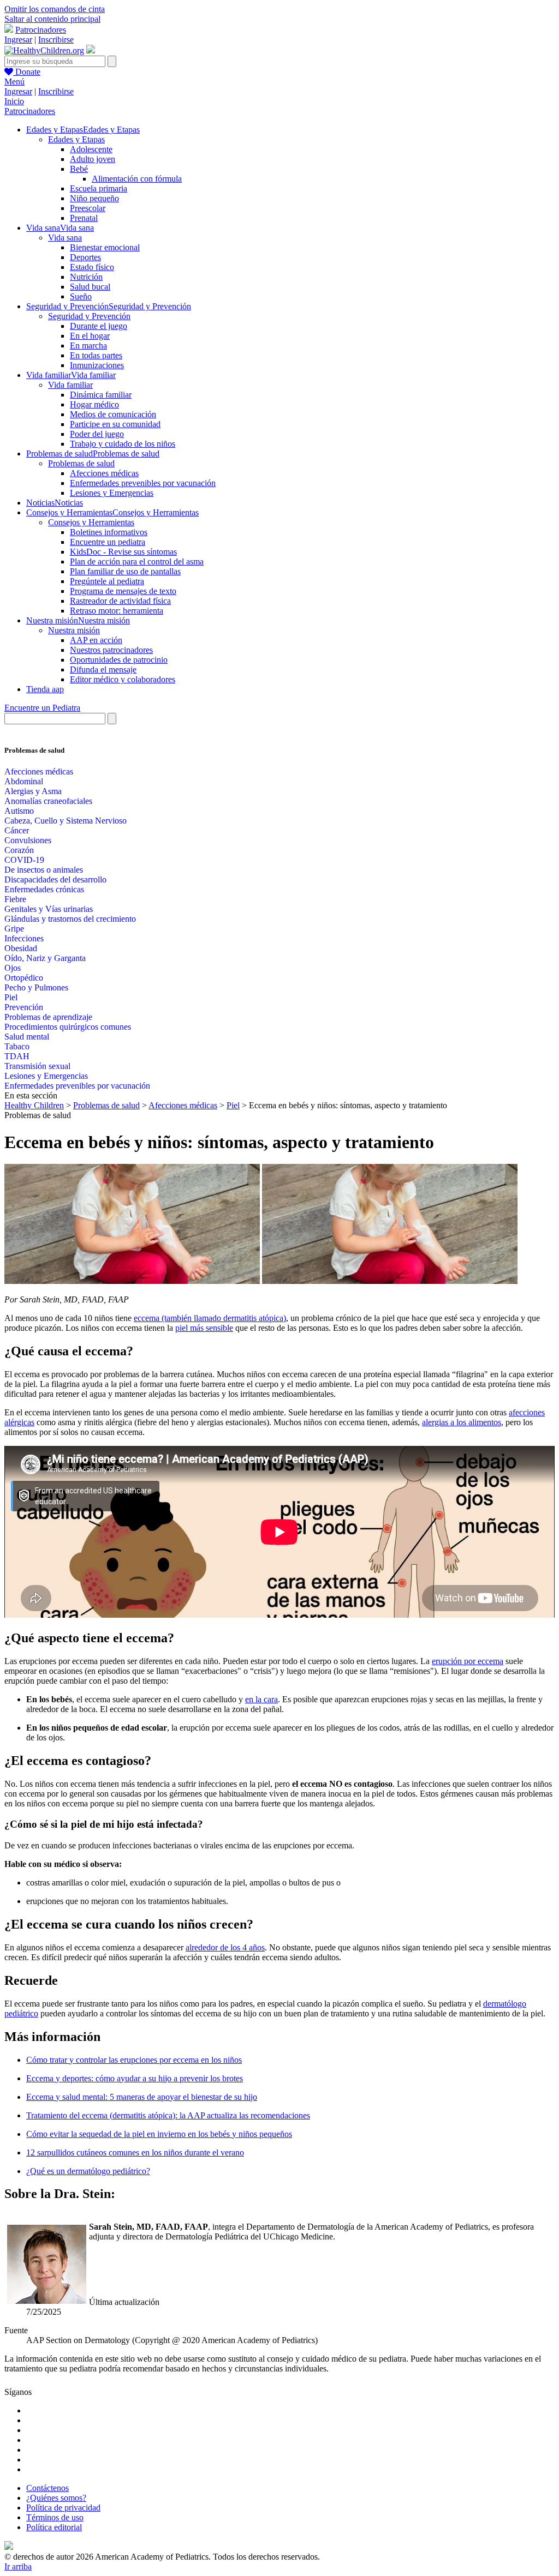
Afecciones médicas (104, 473)
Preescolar (88, 208)
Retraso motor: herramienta (117, 611)
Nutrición (86, 277)
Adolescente (91, 149)
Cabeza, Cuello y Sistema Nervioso (66, 821)
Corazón (19, 850)
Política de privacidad (63, 2508)
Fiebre (15, 899)
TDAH (17, 1056)
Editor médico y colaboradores (123, 679)
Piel (11, 997)
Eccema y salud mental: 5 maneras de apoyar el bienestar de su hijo (142, 2097)
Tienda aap (45, 689)
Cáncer (17, 830)
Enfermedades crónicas (44, 889)
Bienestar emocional (105, 247)
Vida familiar (70, 385)
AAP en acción (96, 640)
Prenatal (84, 218)
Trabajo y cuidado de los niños (123, 444)
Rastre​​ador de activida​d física (120, 601)
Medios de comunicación (113, 414)
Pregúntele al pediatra (107, 581)
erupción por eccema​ (468, 1661)
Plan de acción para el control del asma (137, 562)
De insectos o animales (44, 870)
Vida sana (65, 238)
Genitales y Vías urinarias (49, 909)
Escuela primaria (99, 188)
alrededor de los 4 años (225, 1947)
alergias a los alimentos (462, 1422)
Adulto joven (93, 159)
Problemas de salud (81, 463)
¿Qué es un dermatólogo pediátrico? (88, 2171)
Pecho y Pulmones (36, 987)
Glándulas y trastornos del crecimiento (70, 919)
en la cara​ (261, 1699)
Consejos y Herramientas (91, 522)
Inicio (14, 101)
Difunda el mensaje (103, 669)
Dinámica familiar (101, 395)
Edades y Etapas (76, 139)
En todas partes (96, 355)
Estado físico (92, 267)
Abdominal (24, 781)
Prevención (24, 1007)
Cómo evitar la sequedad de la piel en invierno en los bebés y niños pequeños (159, 2134)
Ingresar (18, 40)
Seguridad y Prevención (89, 316)
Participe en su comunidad (115, 424)
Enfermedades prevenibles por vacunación (143, 483)
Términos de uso (55, 2517)
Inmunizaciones (97, 365)
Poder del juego (97, 434)
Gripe (14, 929)
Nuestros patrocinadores (111, 650)
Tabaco (17, 1046)
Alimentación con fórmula (137, 179)
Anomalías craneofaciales (48, 801)
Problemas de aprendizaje (48, 1017)
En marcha (88, 346)
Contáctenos (47, 2488)
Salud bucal (90, 287)
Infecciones (24, 938)
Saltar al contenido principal (52, 19)
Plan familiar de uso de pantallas (125, 571)
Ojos (13, 968)
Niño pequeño (94, 198)
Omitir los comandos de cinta (55, 9)
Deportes (85, 257)
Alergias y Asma (33, 791)
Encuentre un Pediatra (42, 708)
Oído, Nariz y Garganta (45, 958)
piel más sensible (204, 1328)
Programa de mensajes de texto (123, 591)
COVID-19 (24, 860)
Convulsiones (28, 840)
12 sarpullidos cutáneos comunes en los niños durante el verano (135, 2152)
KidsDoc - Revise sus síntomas (123, 552)
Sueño (81, 296)
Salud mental (27, 1037)
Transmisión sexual (37, 1066)
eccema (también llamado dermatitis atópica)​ (210, 1318)
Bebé (79, 169)
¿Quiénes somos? (56, 2498)
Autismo (19, 811)
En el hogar (90, 336)
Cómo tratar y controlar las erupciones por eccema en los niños (134, 2060)
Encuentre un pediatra (108, 542)
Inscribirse (56, 40)
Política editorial (54, 2527)
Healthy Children (34, 1105)
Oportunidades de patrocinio (119, 660)
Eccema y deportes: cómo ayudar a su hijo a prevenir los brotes (135, 2078)
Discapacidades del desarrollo (55, 879)
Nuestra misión (74, 630)
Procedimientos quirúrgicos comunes (68, 1027)
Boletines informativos (109, 532)
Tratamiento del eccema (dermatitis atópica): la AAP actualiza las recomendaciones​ (168, 2115)
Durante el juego (99, 326)
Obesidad (21, 948)
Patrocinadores (41, 30)
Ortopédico (24, 978)
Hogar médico (94, 404)
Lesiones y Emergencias (112, 493)
